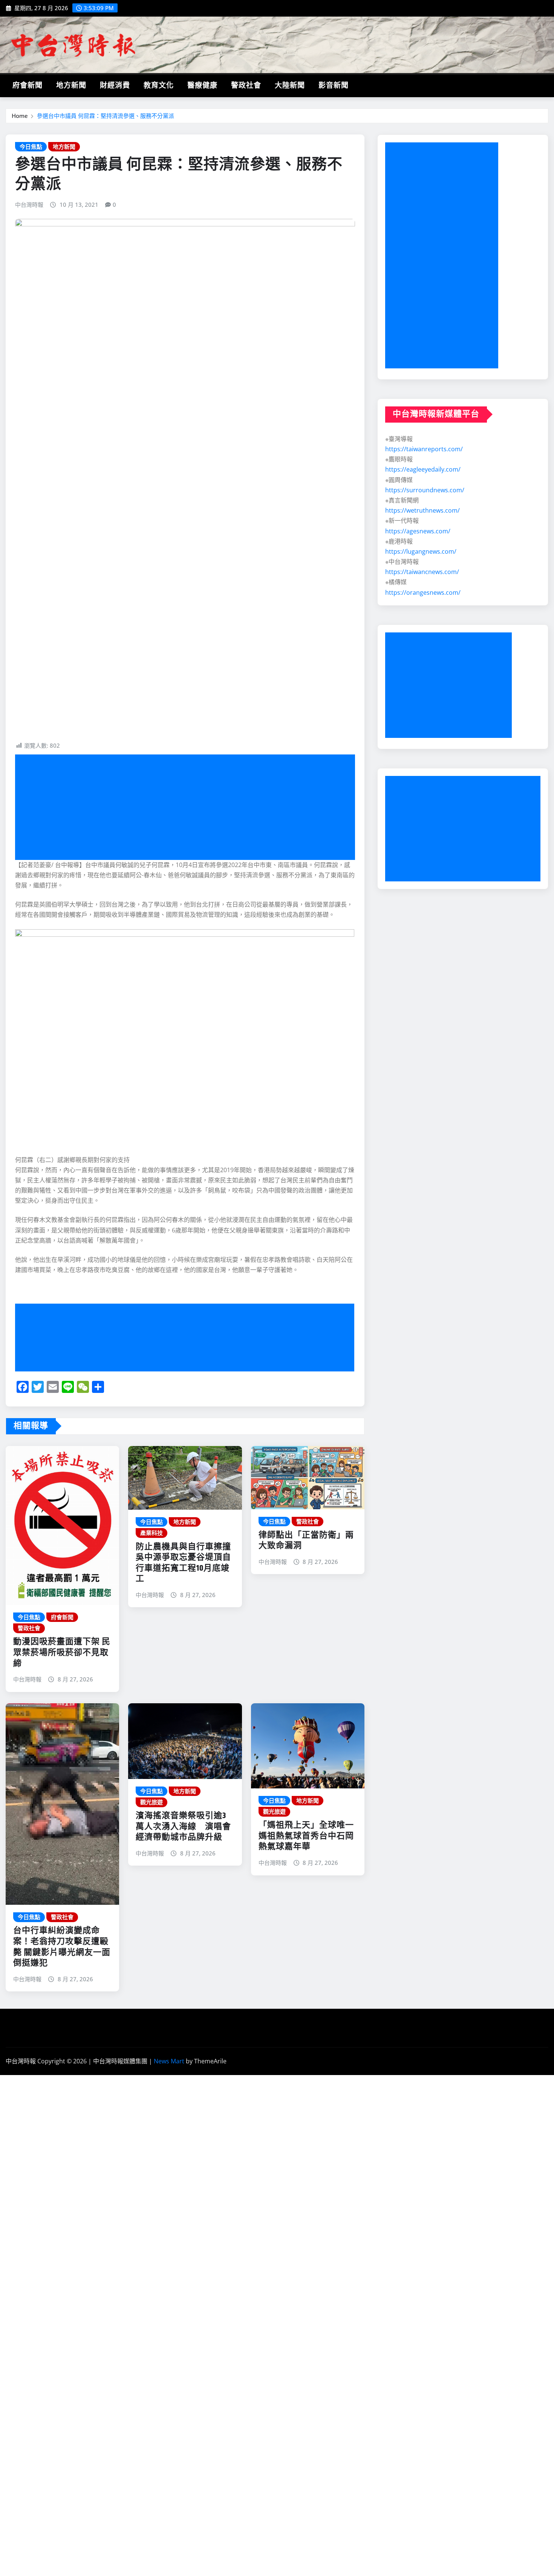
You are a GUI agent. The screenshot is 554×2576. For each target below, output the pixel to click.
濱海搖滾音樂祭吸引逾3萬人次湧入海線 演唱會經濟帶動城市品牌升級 (183, 1827)
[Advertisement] (188, 807)
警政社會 (246, 86)
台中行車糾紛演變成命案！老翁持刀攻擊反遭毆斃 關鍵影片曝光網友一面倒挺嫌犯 (62, 1947)
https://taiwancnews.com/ (422, 572)
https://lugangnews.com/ (421, 551)
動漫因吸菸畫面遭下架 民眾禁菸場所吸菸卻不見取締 (62, 1653)
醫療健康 (202, 86)
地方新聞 (71, 86)
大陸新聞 (290, 86)
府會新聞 (28, 86)
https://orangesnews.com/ (423, 592)
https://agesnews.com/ (418, 531)
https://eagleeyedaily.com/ (423, 469)
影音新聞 (334, 86)
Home (20, 116)
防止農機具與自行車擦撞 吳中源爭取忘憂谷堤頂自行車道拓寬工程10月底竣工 (183, 1563)
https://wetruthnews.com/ (422, 510)
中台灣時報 (29, 205)
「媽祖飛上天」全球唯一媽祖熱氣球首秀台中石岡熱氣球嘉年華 (306, 1836)
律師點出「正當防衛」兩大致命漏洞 (306, 1541)
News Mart (169, 2061)
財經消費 (115, 86)
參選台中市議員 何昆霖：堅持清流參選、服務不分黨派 (106, 116)
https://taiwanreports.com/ (424, 449)
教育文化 (159, 86)
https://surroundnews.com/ (425, 490)
